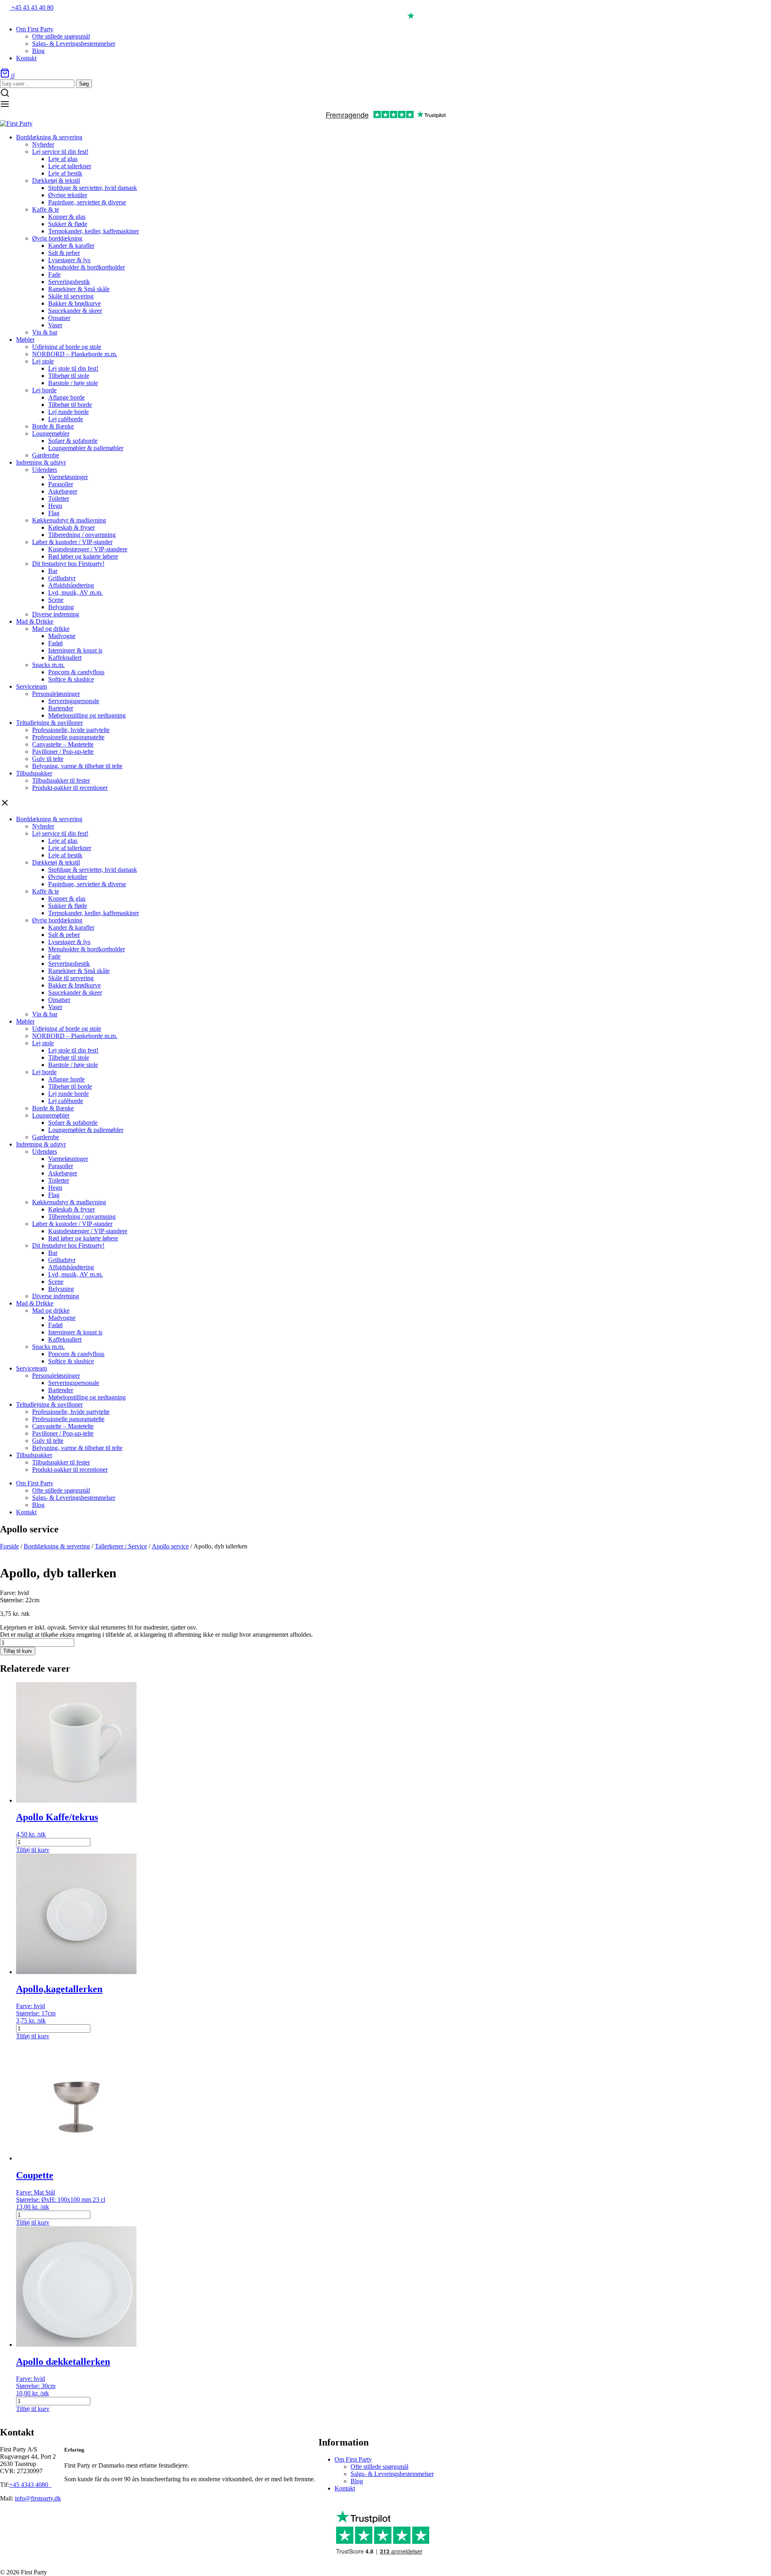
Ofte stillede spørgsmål (379, 2467)
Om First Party (353, 2459)
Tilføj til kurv (18, 1651)
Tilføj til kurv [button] (33, 1850)
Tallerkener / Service (121, 1546)
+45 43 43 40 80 (32, 7)
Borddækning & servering (57, 1546)
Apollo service (170, 1546)
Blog (357, 2481)
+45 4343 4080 (30, 2485)
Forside (9, 1546)
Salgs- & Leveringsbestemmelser (392, 2474)
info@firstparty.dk (38, 2498)
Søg (84, 84)
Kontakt (345, 2488)
